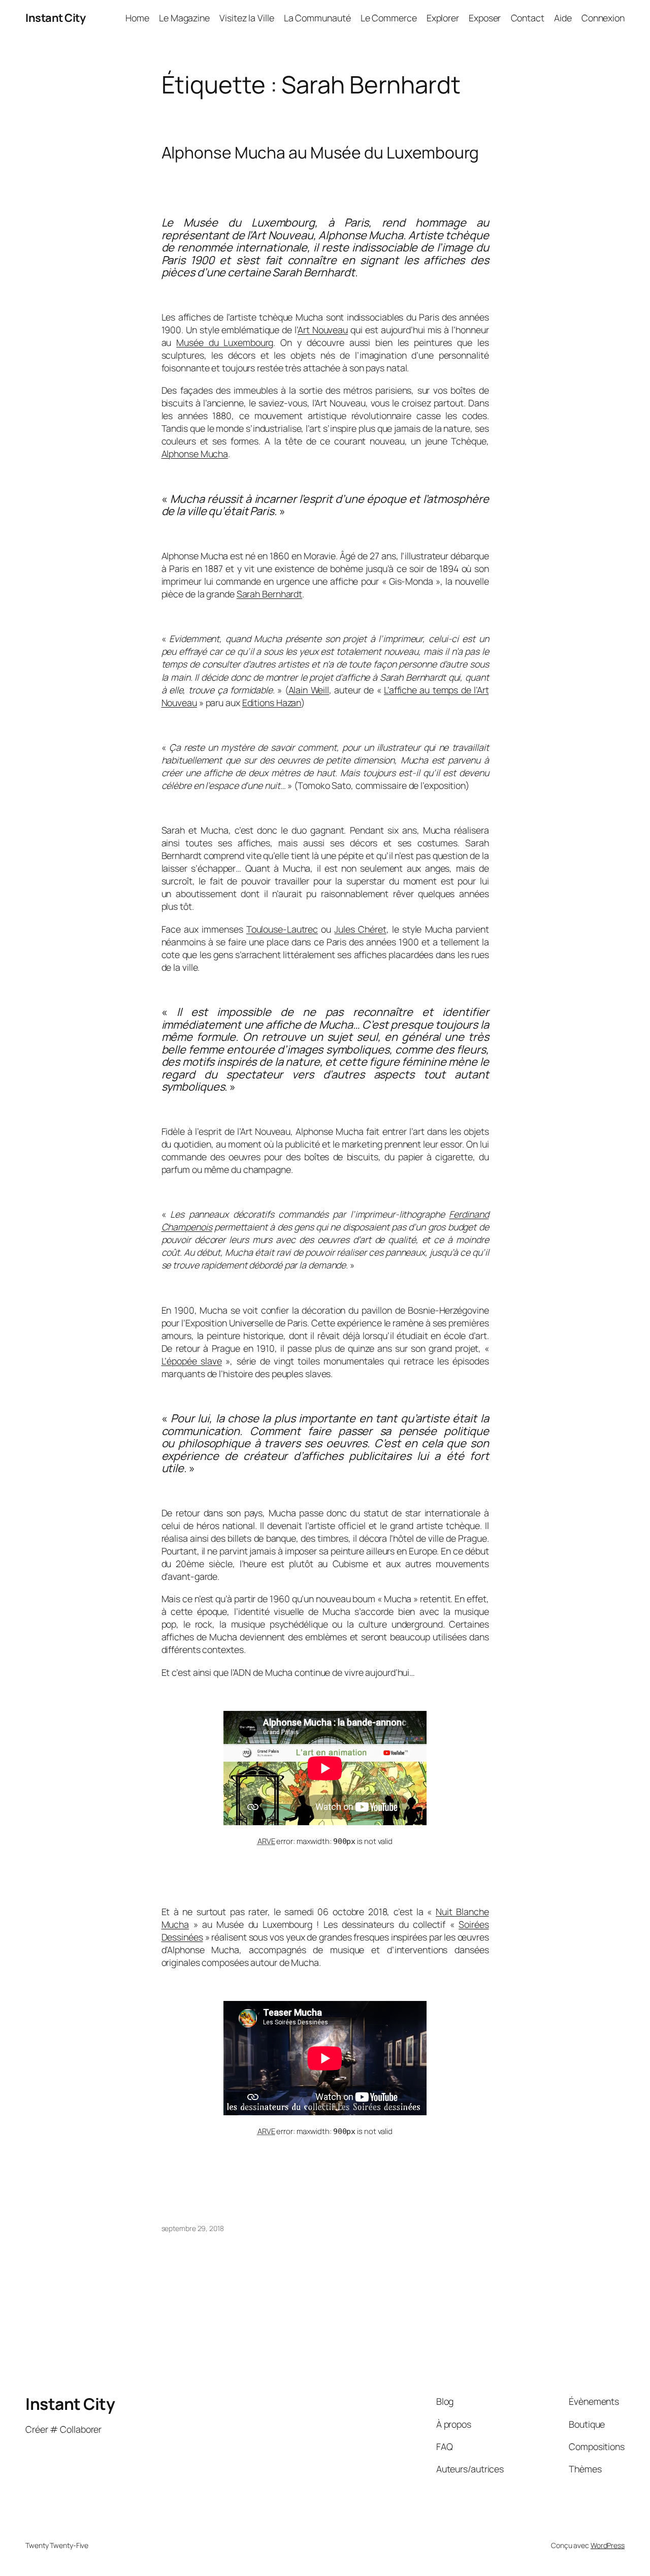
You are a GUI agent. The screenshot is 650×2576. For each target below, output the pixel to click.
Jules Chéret (360, 929)
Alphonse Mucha (195, 454)
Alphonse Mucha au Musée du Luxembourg (320, 153)
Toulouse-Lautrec (282, 929)
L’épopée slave (192, 1361)
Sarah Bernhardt (270, 594)
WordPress (608, 2545)
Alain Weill (309, 690)
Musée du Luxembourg (225, 342)
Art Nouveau (323, 330)
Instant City (55, 18)
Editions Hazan (272, 703)
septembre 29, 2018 (193, 2228)
